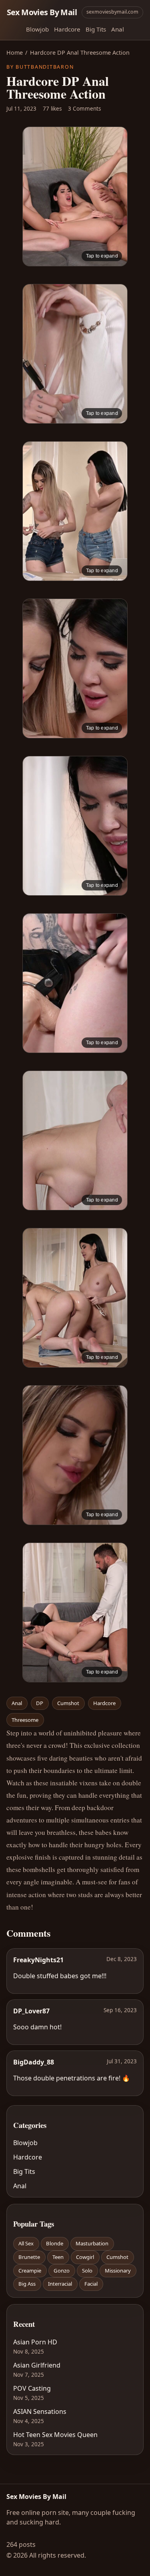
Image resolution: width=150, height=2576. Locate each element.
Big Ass (27, 2284)
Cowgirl (85, 2257)
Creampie (30, 2271)
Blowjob (37, 29)
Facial (91, 2284)
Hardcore (67, 29)
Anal (118, 29)
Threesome (25, 1720)
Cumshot (68, 1703)
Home (15, 53)
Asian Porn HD (35, 2342)
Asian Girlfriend (37, 2365)
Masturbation (92, 2243)
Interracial (60, 2284)
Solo (87, 2271)
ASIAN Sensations (40, 2411)
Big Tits (96, 29)
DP (40, 1703)
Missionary (118, 2271)
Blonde (55, 2243)
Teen (58, 2257)
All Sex (26, 2243)
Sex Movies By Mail (42, 12)
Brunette (29, 2257)
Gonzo (62, 2271)
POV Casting (32, 2388)
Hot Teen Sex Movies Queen (55, 2435)
